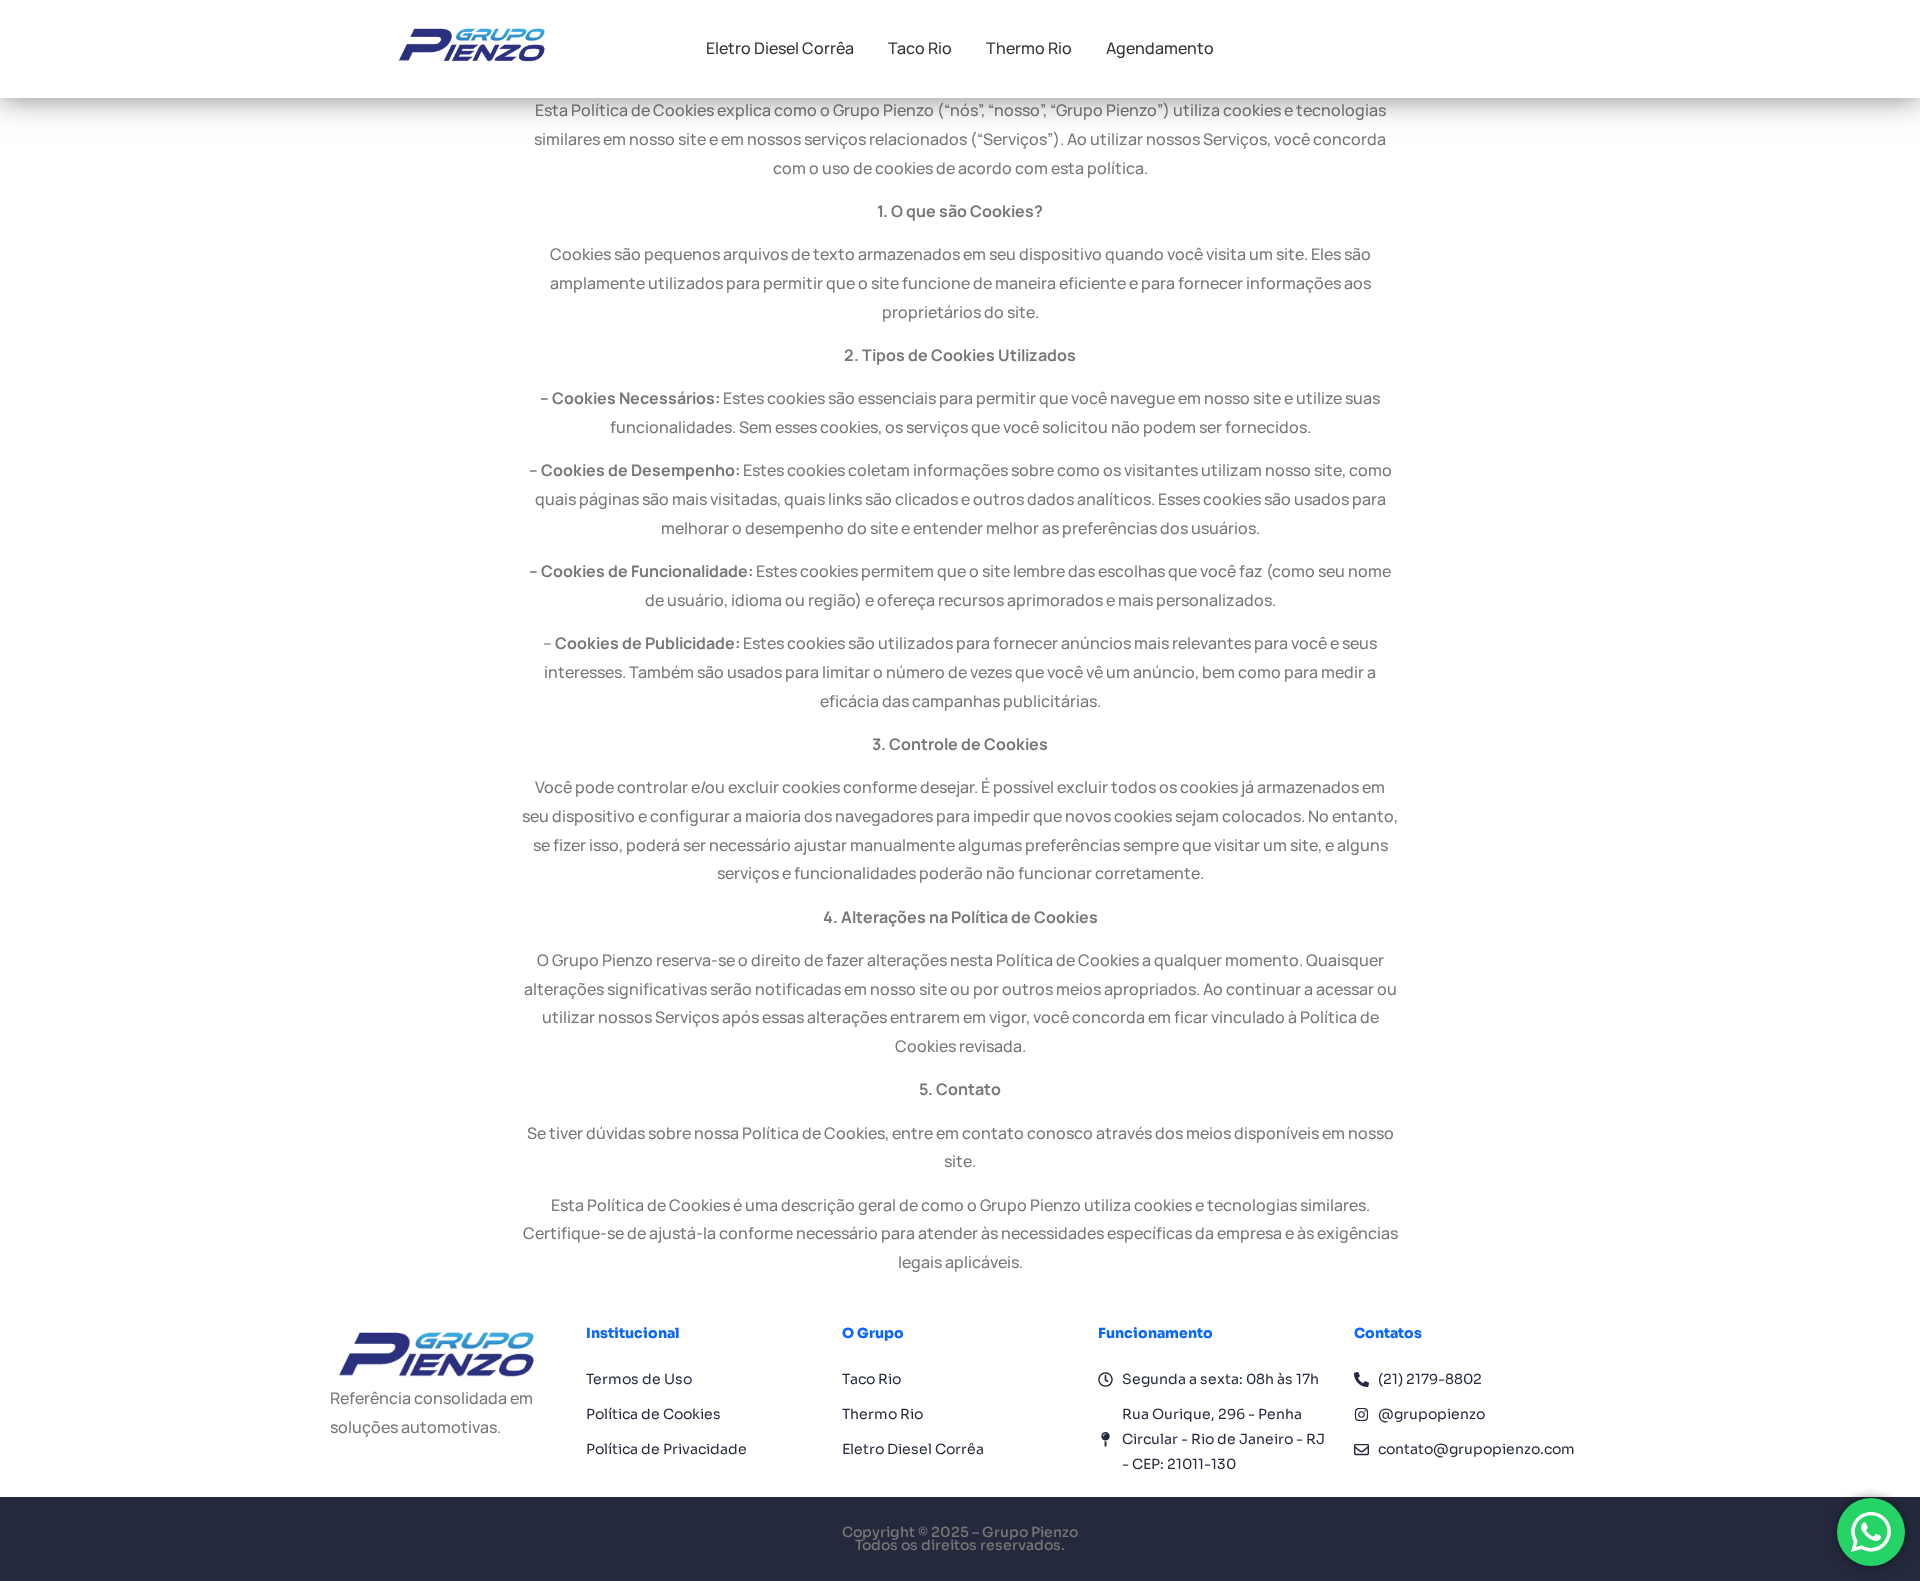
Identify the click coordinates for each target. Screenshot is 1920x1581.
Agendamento (1160, 48)
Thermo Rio (1029, 48)
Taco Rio (920, 48)
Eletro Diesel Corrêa (780, 48)
